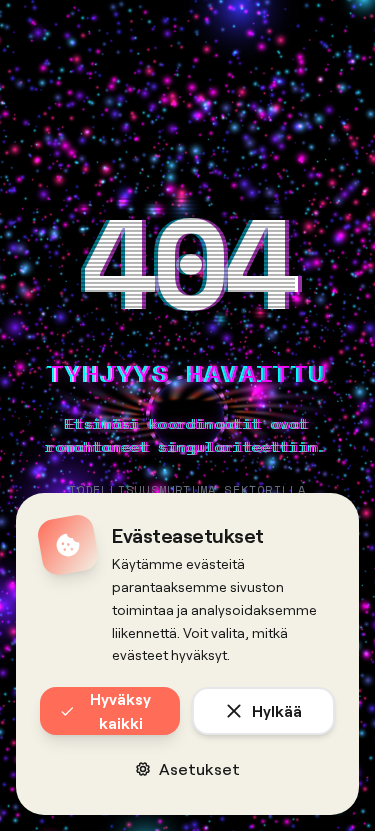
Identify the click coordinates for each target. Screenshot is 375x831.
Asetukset (199, 768)
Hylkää (277, 710)
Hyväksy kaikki (120, 710)
